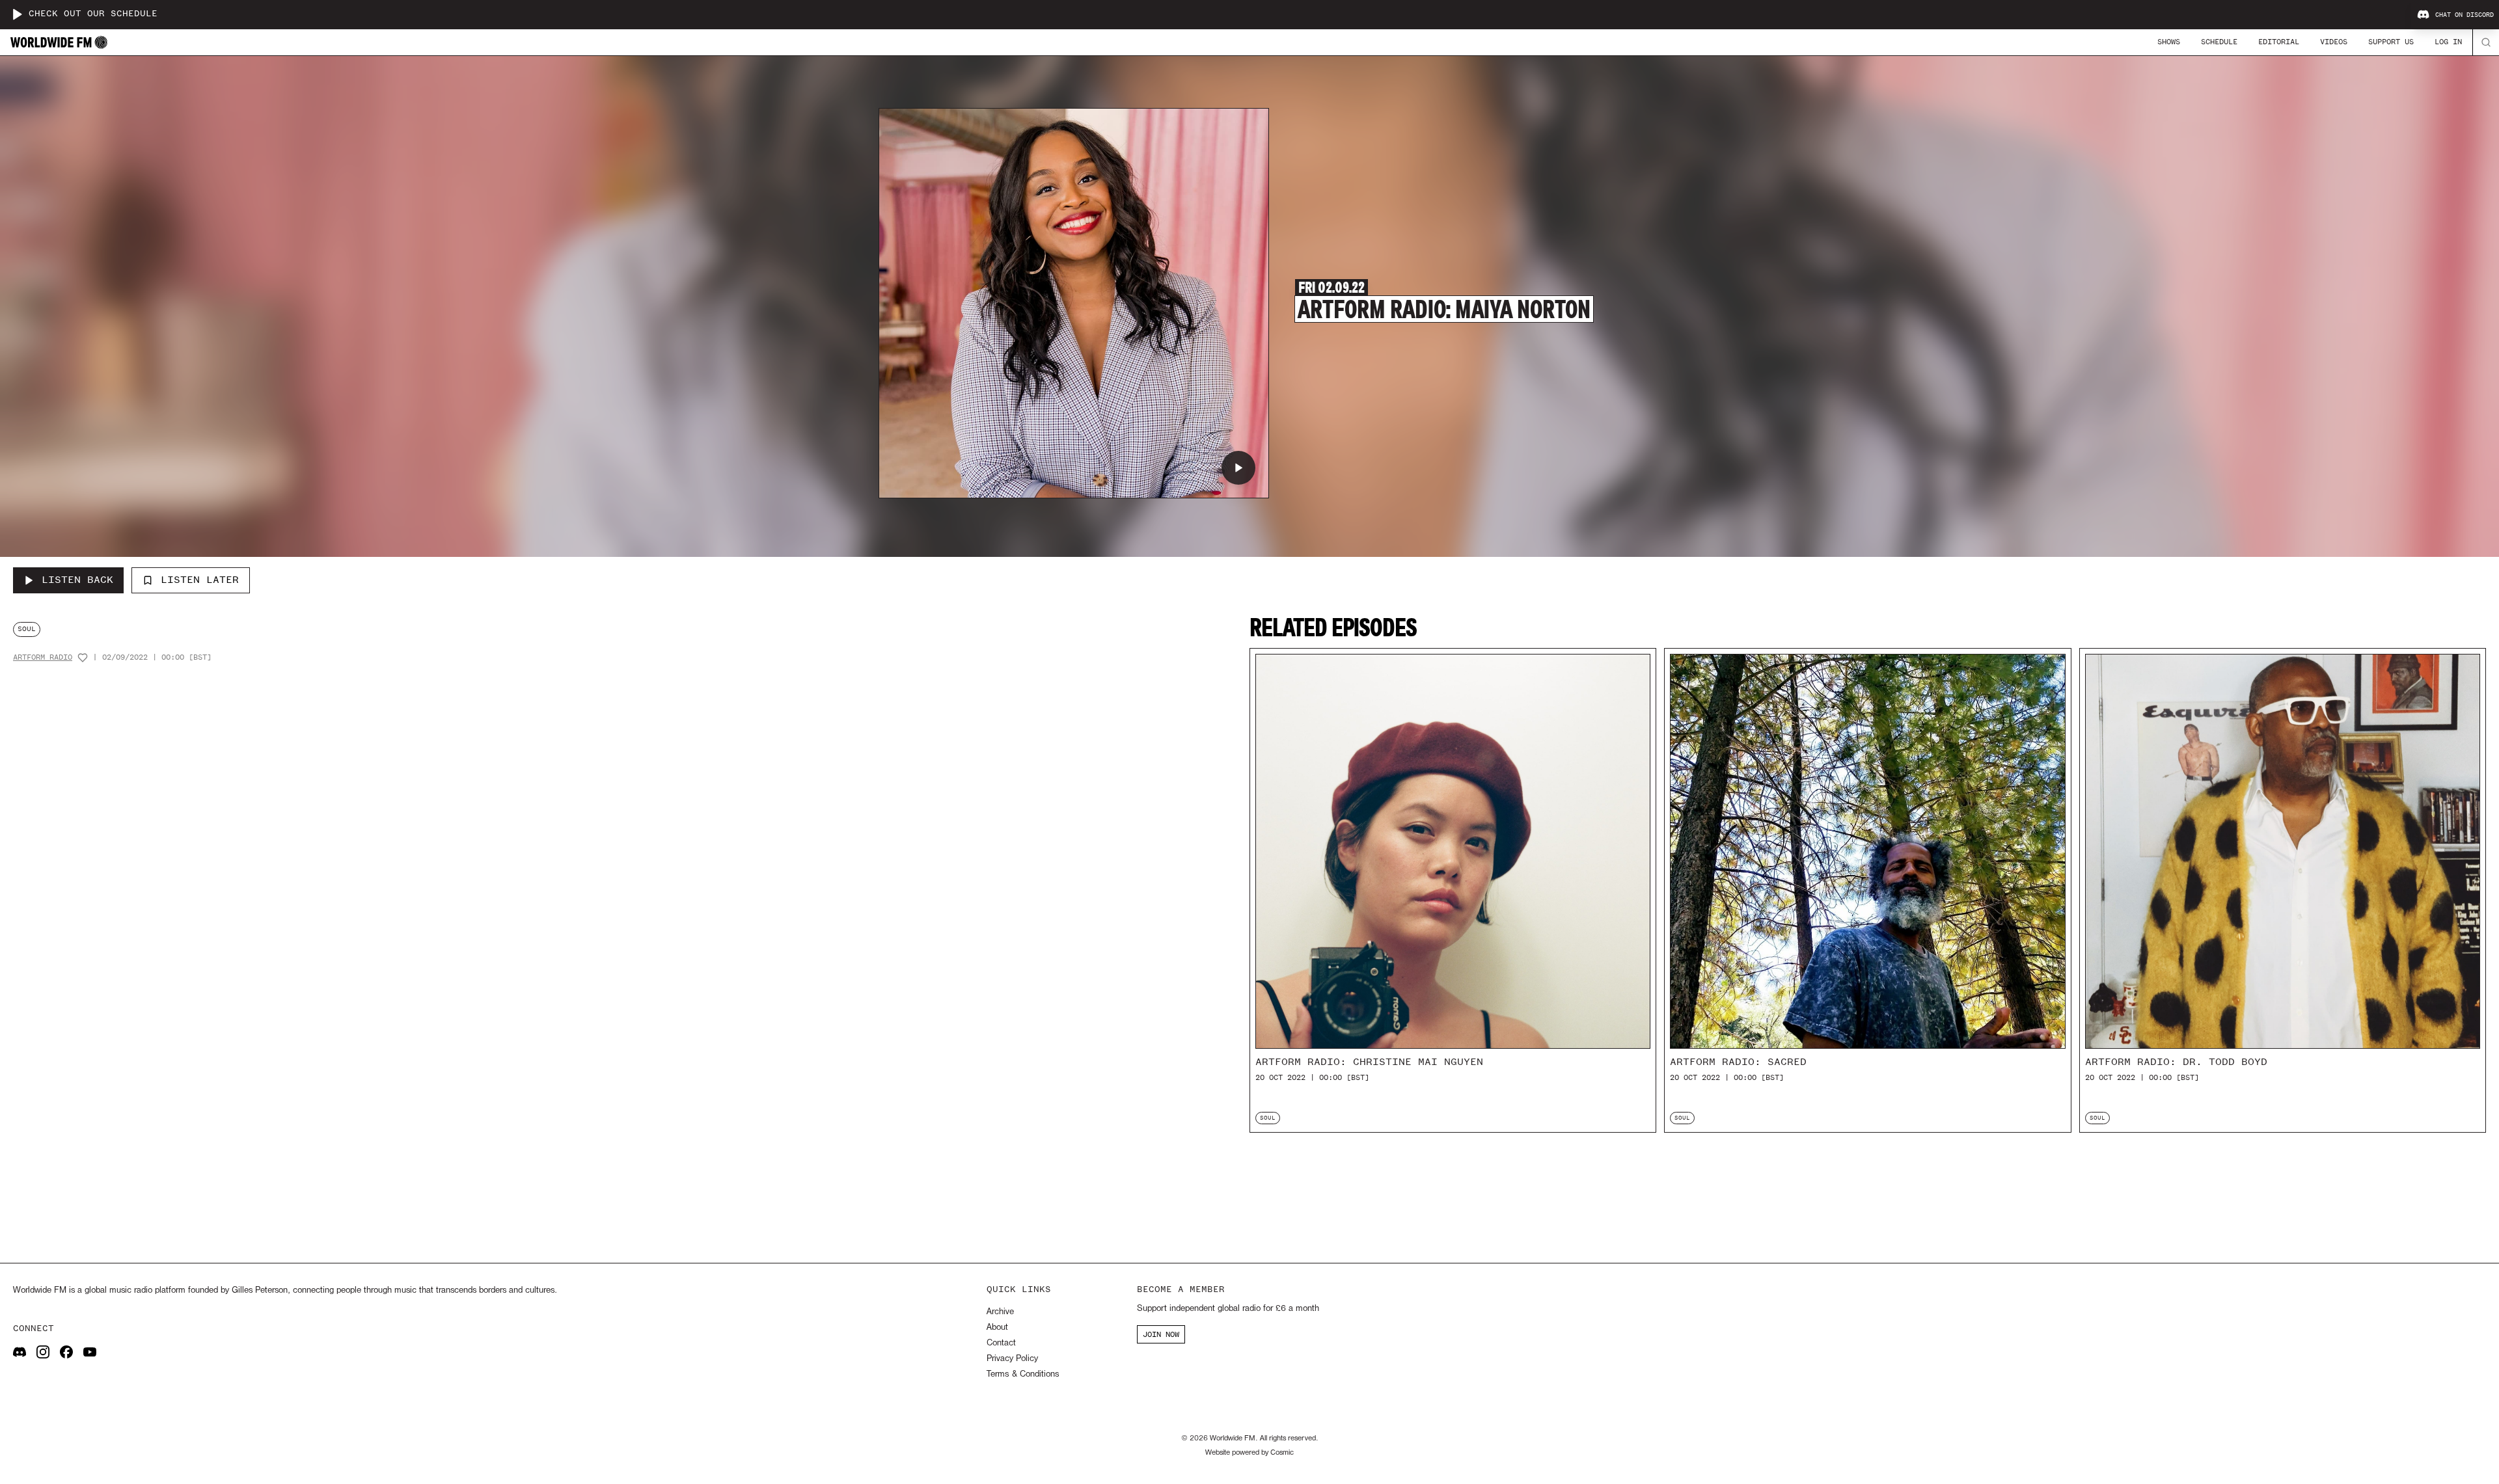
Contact (1001, 1343)
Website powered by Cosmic (1249, 1453)
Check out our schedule (93, 14)
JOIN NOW (1161, 1334)
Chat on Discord (2465, 15)
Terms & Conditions (1023, 1374)
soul (27, 629)
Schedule (2219, 42)
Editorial (2279, 42)
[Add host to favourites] (83, 658)
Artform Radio (43, 657)
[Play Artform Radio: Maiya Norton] (1238, 468)
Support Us (2391, 42)
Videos (2334, 42)
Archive (1000, 1312)
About (997, 1328)
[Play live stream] (17, 14)
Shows (2169, 42)
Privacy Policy (1012, 1359)
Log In (2448, 42)
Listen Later (200, 580)
